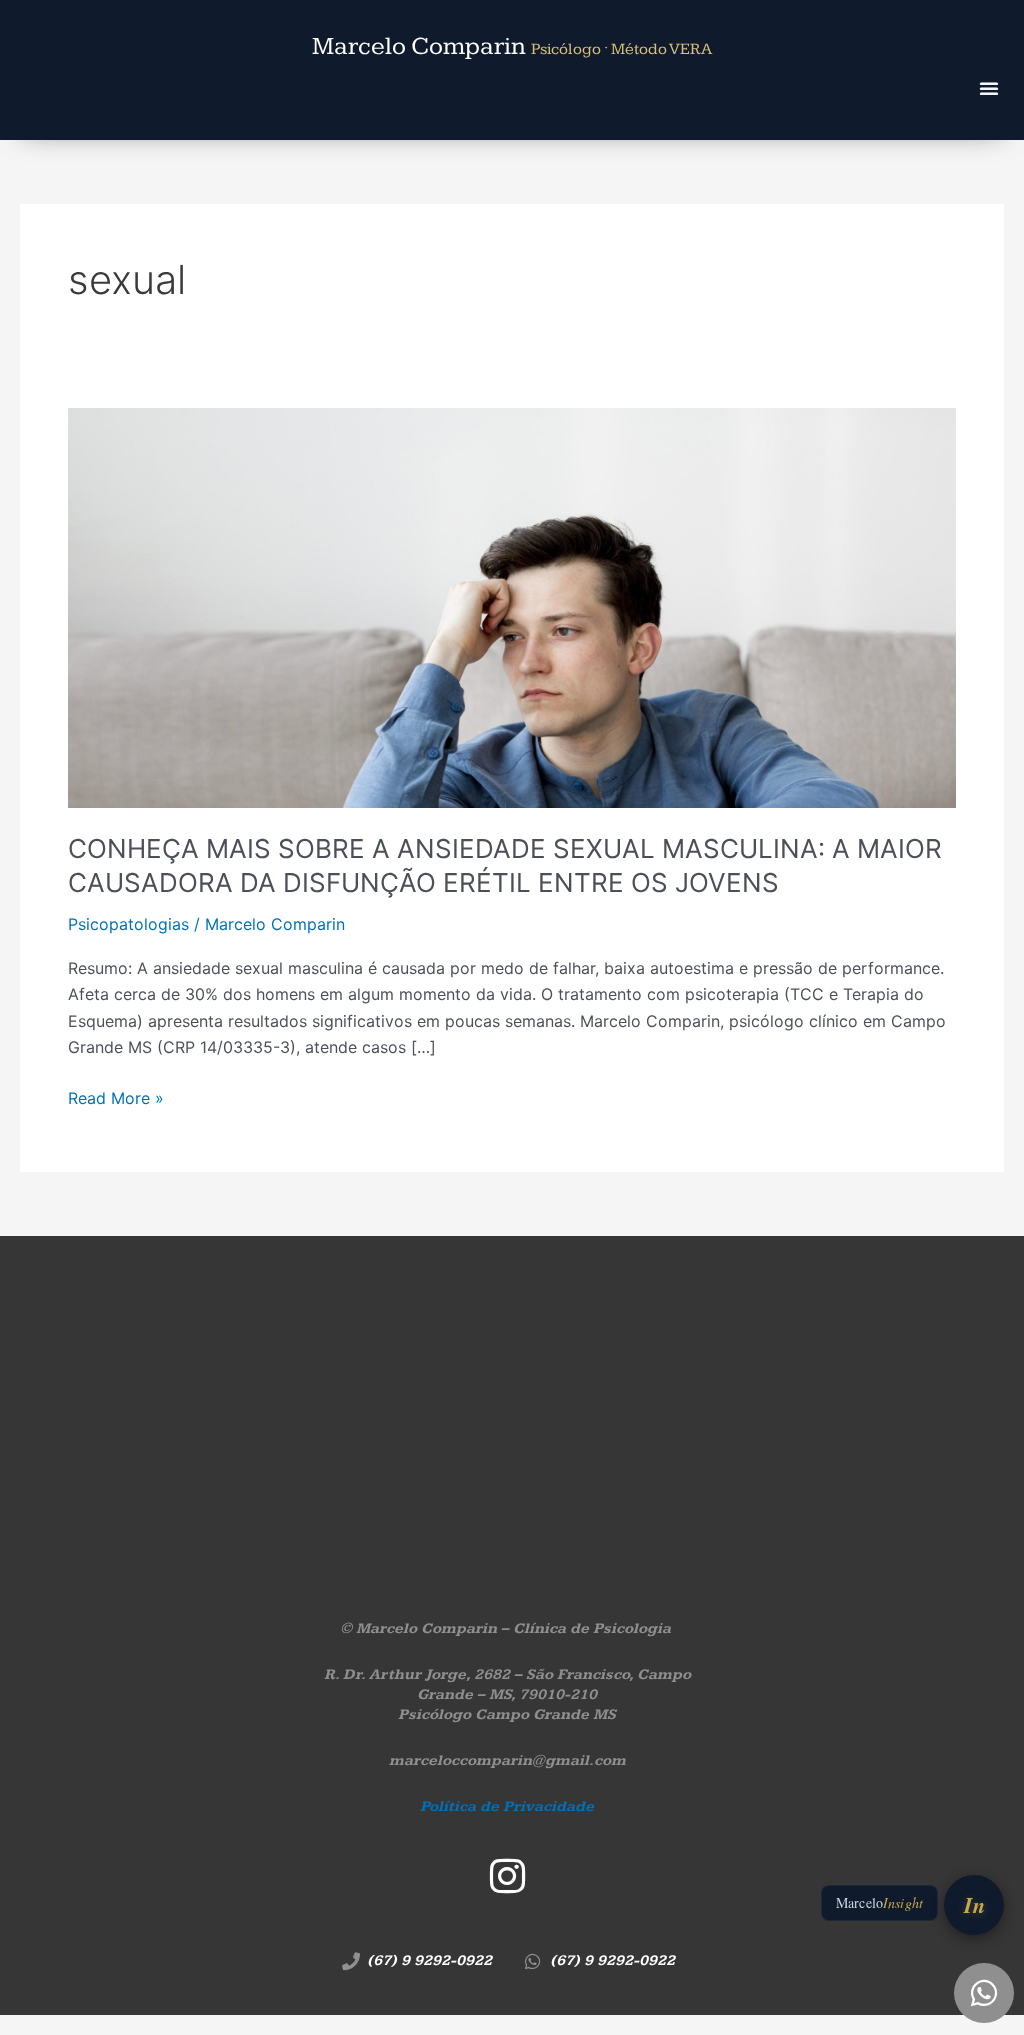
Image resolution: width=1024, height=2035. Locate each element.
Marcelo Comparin (512, 46)
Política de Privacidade (507, 1806)
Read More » (116, 1096)
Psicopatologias (128, 924)
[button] (989, 88)
